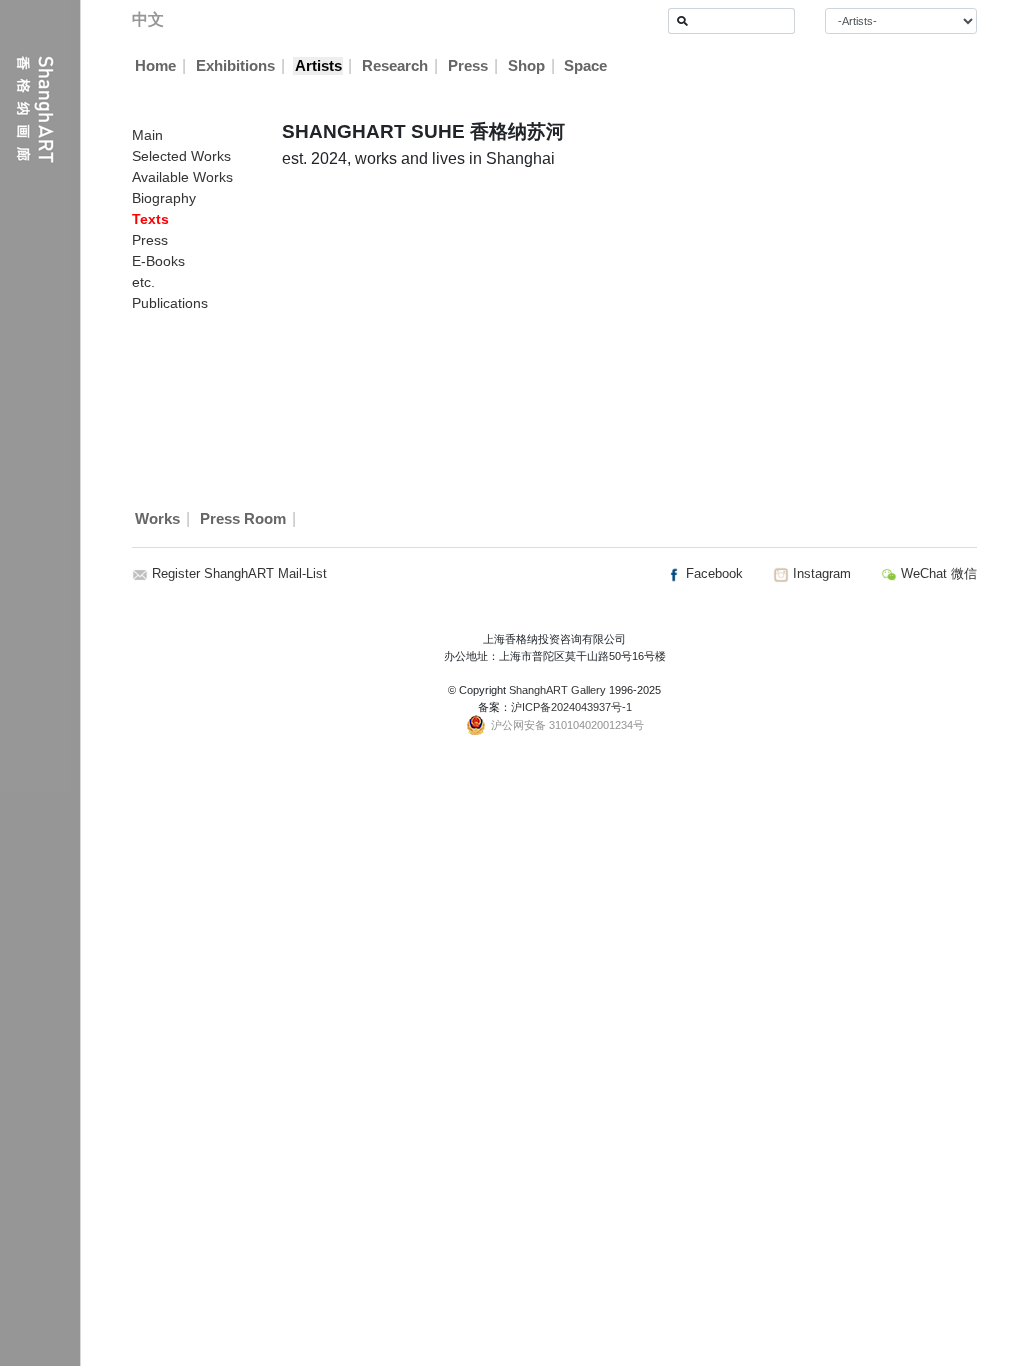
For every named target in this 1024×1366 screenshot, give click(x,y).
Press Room (243, 519)
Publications (170, 303)
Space (585, 66)
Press (468, 66)
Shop (526, 66)
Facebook (712, 573)
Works (157, 519)
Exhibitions (235, 66)
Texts (150, 219)
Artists (318, 66)
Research (395, 66)
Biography (164, 198)
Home (155, 66)
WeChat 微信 (937, 573)
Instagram (820, 573)
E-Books (158, 261)
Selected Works (181, 156)
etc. (143, 282)
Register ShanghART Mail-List (239, 573)
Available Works (182, 177)
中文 (148, 19)
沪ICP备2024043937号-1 (571, 707)
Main (147, 135)
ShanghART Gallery (557, 690)
